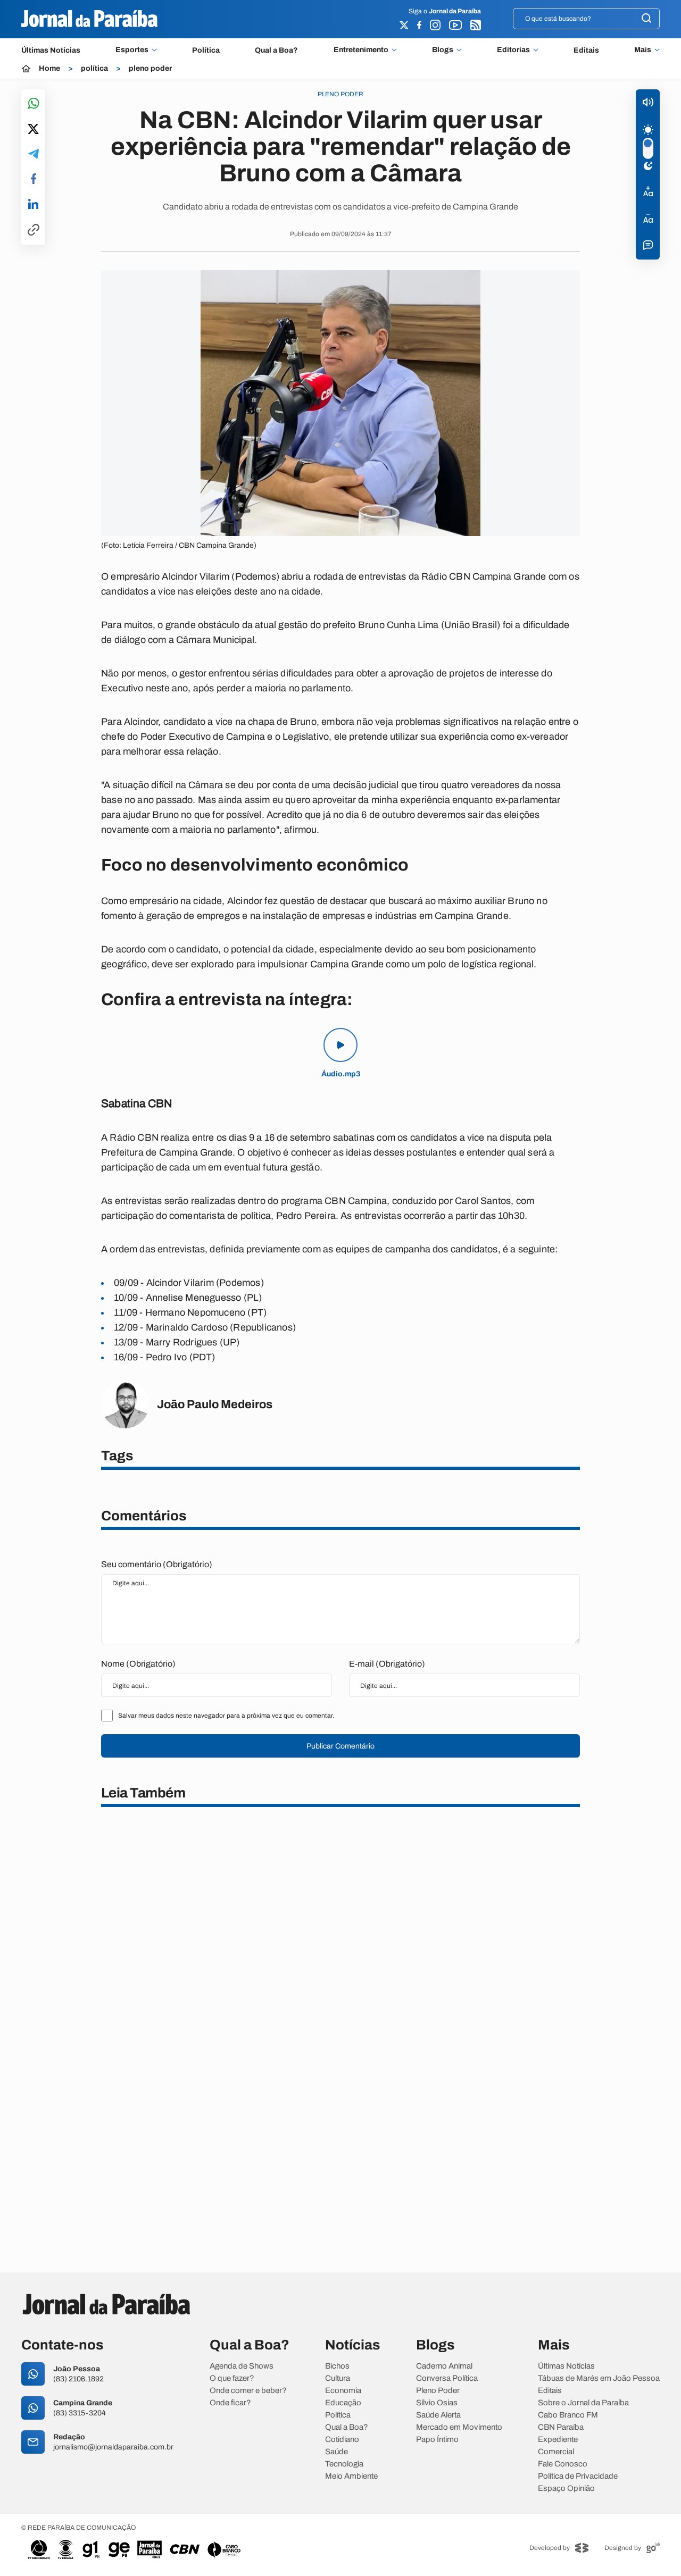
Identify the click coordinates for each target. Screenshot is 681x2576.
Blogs (443, 50)
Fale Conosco (563, 2464)
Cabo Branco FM (568, 2415)
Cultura (338, 2378)
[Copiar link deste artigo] (34, 231)
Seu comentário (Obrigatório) (157, 1564)
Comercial (556, 2452)
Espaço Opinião (566, 2489)
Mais (643, 50)
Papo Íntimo (437, 2440)
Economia (343, 2391)
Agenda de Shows (242, 2366)
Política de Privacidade (578, 2476)
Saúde (337, 2452)
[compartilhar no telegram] (34, 154)
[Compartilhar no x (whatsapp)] (33, 130)
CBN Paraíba (561, 2427)
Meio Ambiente (351, 2476)
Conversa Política (447, 2378)
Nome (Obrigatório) (138, 1664)
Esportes (132, 50)
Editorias (513, 50)
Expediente (558, 2440)
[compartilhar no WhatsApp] (34, 104)
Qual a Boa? (276, 50)
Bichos (337, 2366)
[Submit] (646, 19)
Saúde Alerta (438, 2415)
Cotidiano (342, 2440)
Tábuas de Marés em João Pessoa (599, 2378)
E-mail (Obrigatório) (387, 1664)
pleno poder (150, 69)
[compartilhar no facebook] (34, 179)
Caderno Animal (444, 2366)
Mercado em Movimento (459, 2427)
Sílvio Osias (437, 2403)
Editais (586, 50)
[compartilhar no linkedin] (33, 205)
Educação (343, 2403)
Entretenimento (361, 50)
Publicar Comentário (340, 1746)
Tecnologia (344, 2464)
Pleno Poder (438, 2391)
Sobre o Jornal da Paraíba (583, 2403)
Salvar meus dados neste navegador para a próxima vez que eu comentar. (226, 1716)
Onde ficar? (230, 2403)
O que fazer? (232, 2378)
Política (206, 50)
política (94, 69)
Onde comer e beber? (248, 2391)
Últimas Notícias (51, 50)
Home (49, 69)
